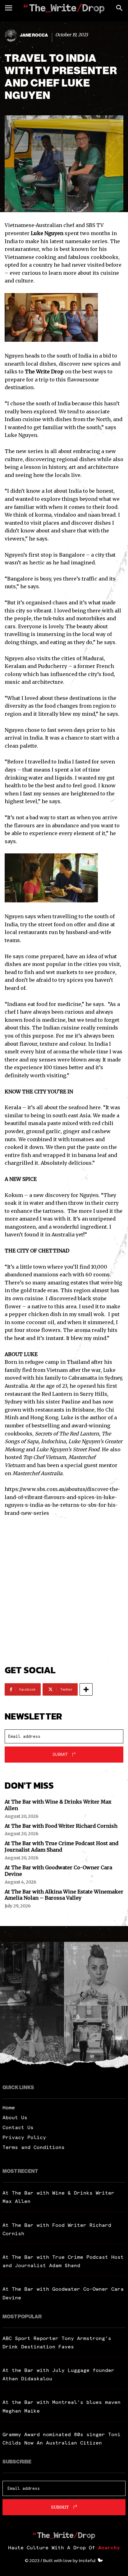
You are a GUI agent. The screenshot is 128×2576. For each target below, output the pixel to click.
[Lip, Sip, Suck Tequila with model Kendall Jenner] (32, 2038)
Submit (60, 1754)
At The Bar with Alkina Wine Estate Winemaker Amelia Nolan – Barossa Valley (64, 1895)
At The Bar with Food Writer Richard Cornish (61, 1826)
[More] (86, 1689)
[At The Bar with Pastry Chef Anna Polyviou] (96, 1974)
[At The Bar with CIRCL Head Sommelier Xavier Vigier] (32, 1974)
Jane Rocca (34, 35)
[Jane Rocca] (12, 35)
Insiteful (87, 2560)
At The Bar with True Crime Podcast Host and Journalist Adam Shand (62, 1846)
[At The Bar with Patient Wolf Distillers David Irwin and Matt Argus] (96, 2038)
